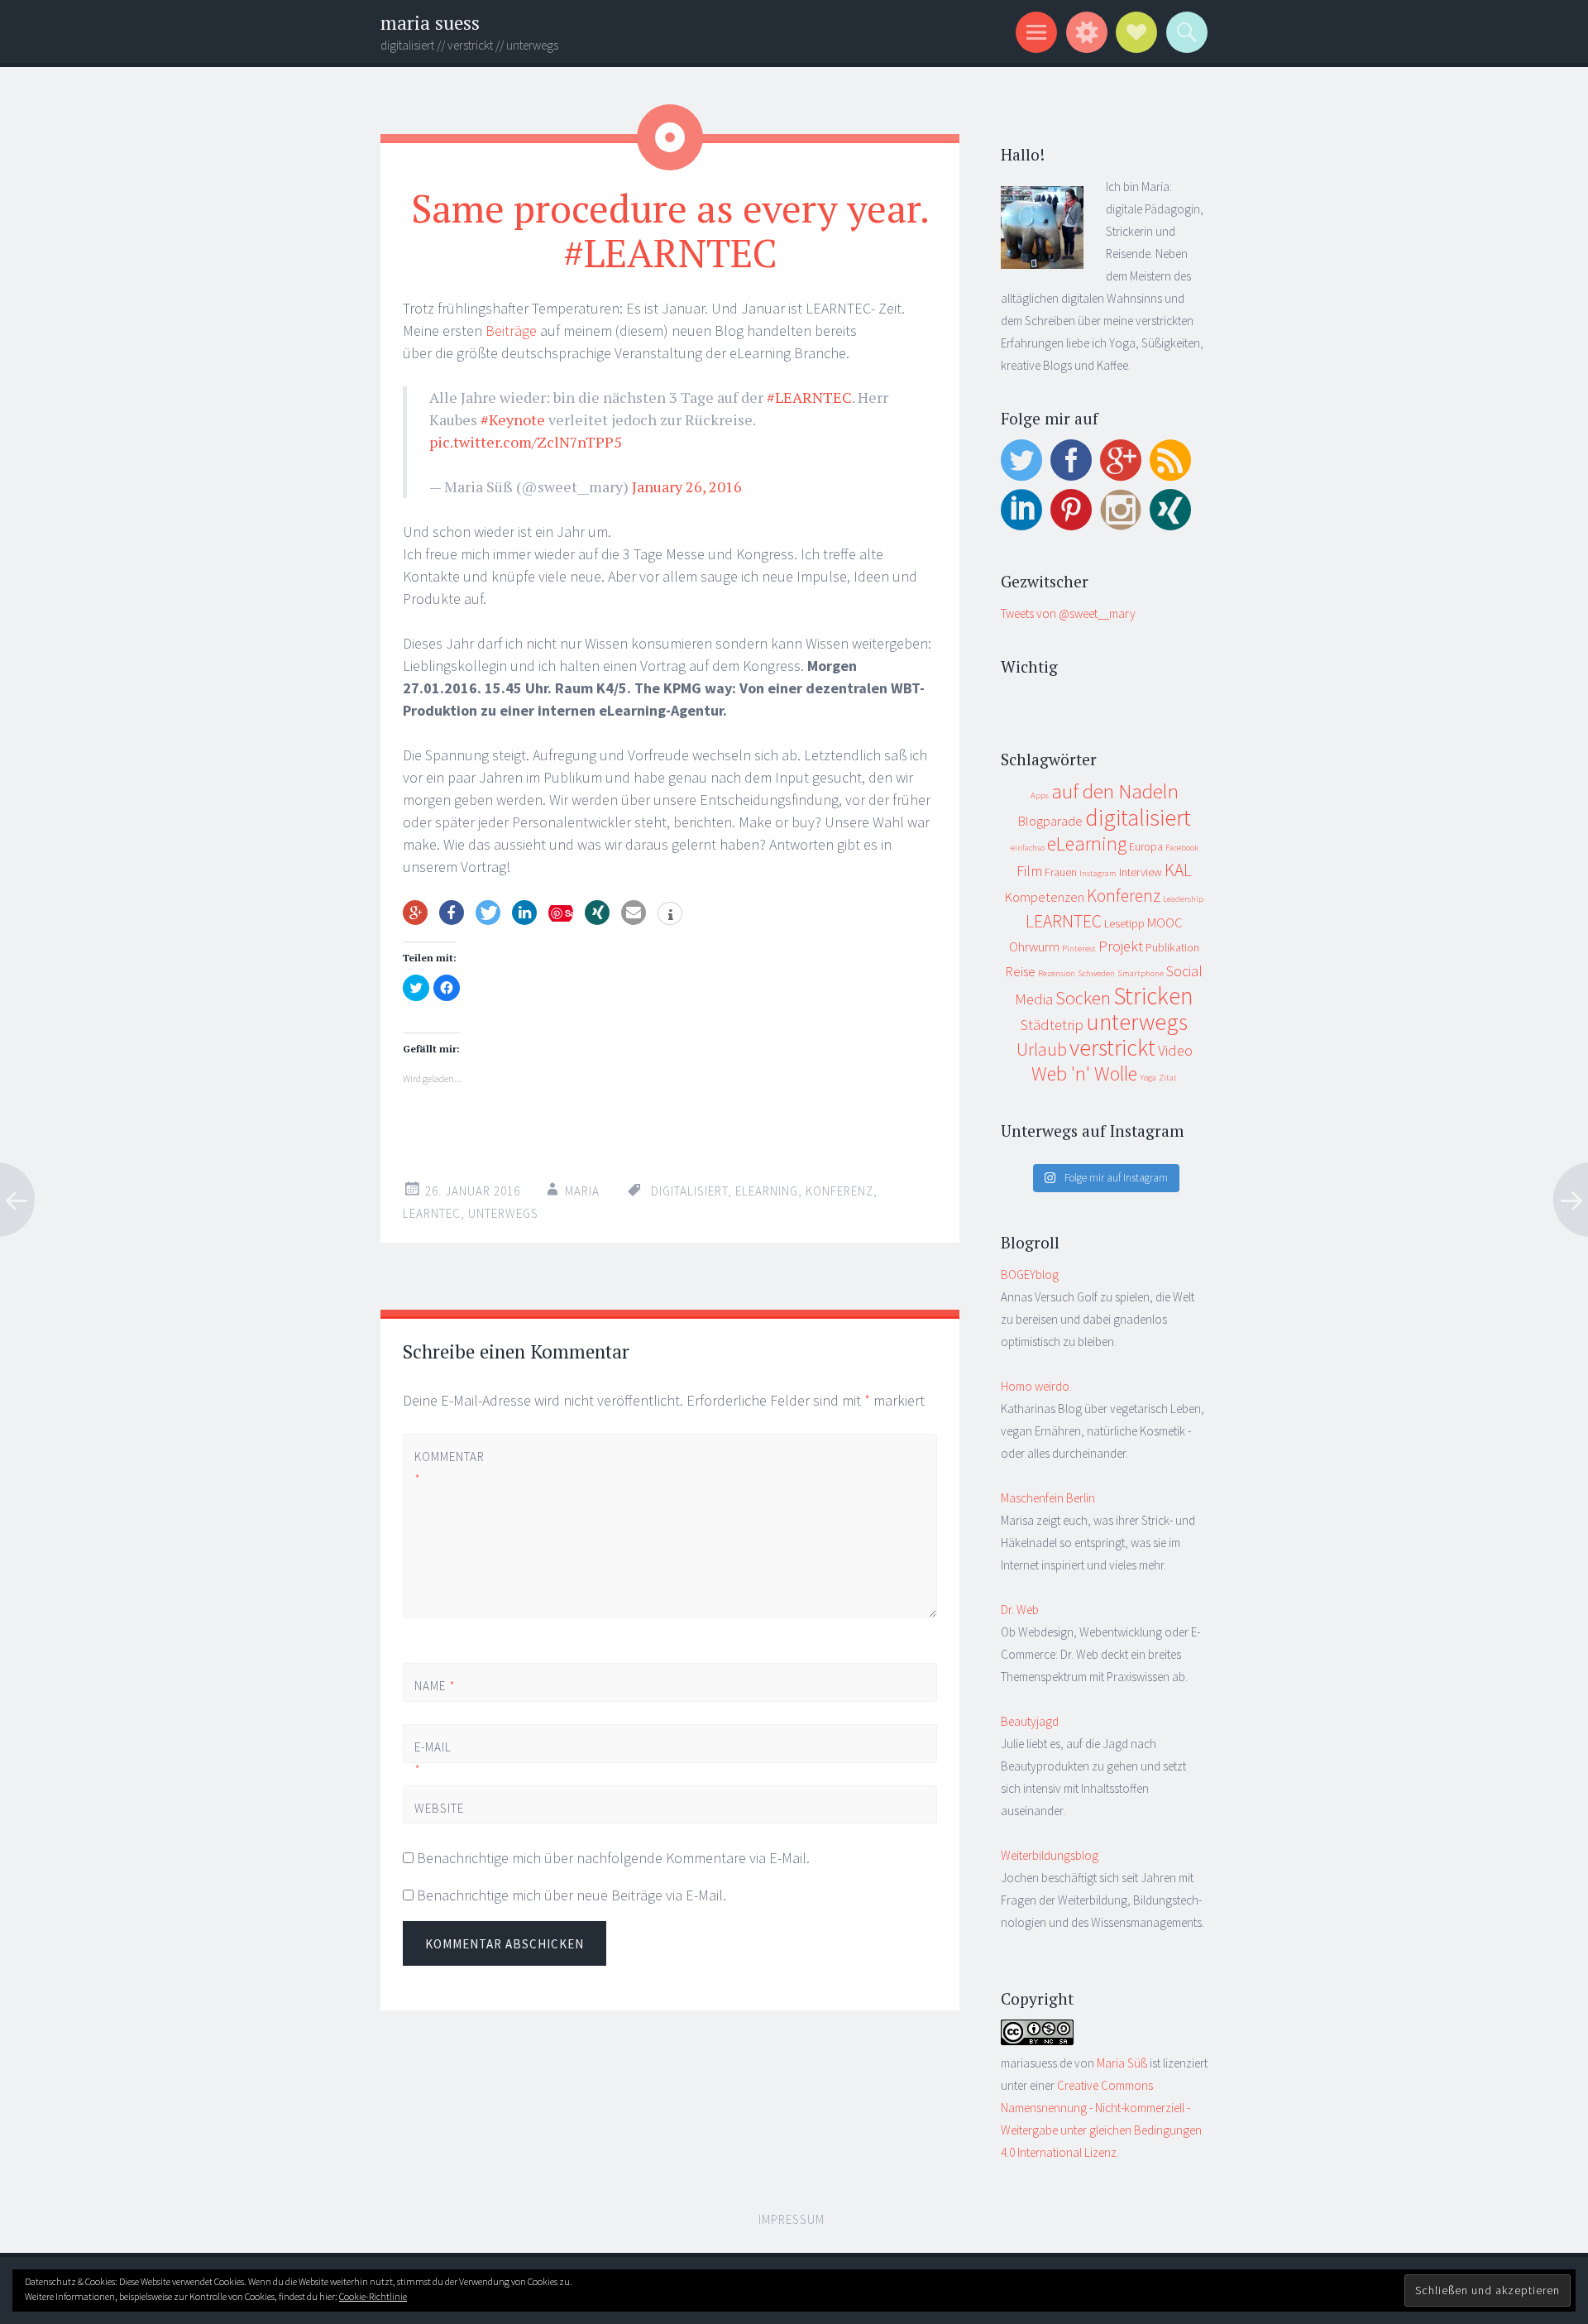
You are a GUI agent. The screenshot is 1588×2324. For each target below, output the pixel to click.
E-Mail (433, 1758)
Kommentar (442, 1468)
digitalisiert (689, 1191)
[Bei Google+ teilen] (415, 913)
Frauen (1061, 872)
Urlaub (1042, 1049)
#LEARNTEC (809, 397)
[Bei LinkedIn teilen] (524, 913)
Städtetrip (1052, 1025)
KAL (1178, 870)
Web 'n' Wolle (1084, 1073)
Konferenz (839, 1191)
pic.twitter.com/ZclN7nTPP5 (526, 442)
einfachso (1028, 848)
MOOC (1165, 923)
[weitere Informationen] (670, 915)
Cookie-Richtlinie (373, 2296)
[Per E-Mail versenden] (634, 913)
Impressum (792, 2219)
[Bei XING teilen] (597, 913)
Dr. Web (1020, 1610)
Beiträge (513, 331)
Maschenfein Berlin (1048, 1498)
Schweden (1096, 973)
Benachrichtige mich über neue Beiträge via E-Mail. (572, 1895)
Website (439, 1808)
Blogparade (1050, 821)
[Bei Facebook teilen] (452, 913)
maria (582, 1191)
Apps (1040, 795)
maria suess (430, 23)
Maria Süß (1122, 2063)
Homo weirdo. (1036, 1386)
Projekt (1121, 946)
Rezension (1057, 973)
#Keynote (513, 419)
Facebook (1182, 848)
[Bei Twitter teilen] (488, 913)
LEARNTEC (432, 1213)
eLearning (767, 1191)
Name (435, 1686)
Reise (1021, 972)
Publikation (1172, 947)
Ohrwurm (1034, 947)
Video (1175, 1050)
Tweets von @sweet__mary (1068, 613)
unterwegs (503, 1213)
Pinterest (1079, 949)
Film (1029, 871)
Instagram (1098, 873)
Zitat (1168, 1078)
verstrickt (1112, 1048)
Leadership (1183, 899)
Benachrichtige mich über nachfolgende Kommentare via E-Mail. (613, 1858)
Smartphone (1141, 973)
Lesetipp (1124, 923)
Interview (1141, 872)
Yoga (1148, 1078)
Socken (1083, 998)
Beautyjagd (1030, 1721)
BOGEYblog (1030, 1275)
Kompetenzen (1045, 897)
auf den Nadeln (1115, 791)
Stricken (1153, 996)
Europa (1146, 846)
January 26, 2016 (687, 486)
